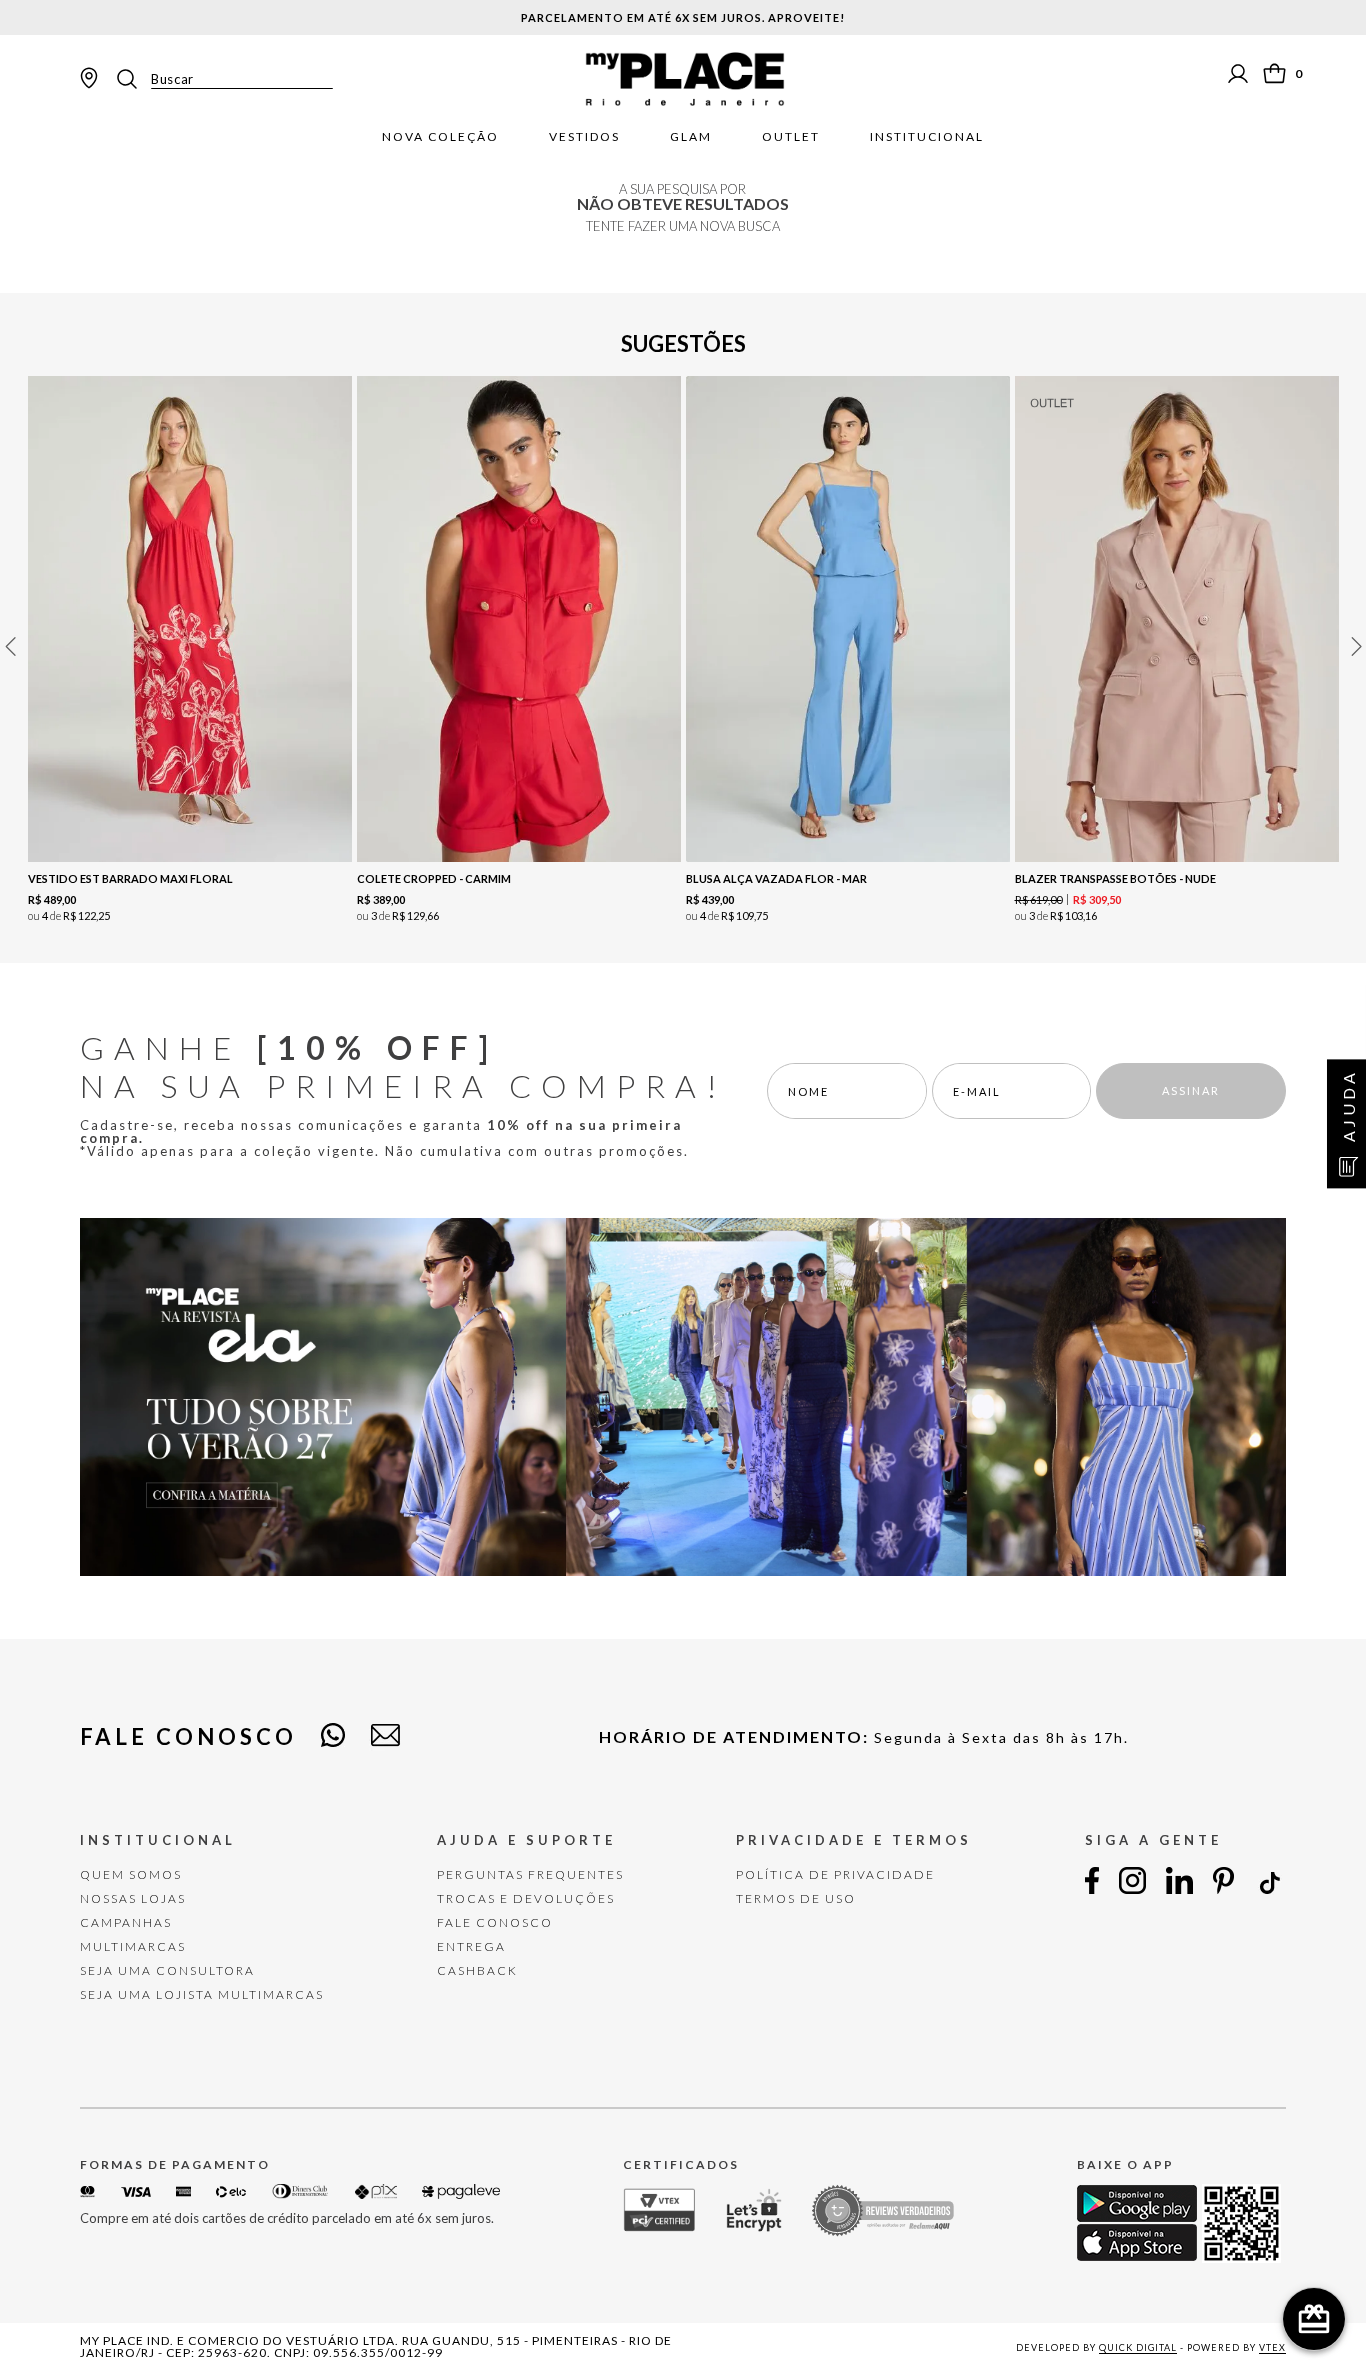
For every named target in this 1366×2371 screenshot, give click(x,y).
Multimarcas (133, 1946)
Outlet (791, 137)
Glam (691, 137)
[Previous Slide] (10, 646)
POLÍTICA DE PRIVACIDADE (835, 1874)
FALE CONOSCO (495, 1922)
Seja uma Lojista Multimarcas (202, 1994)
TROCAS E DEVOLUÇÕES (526, 1898)
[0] (1274, 73)
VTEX (1272, 2347)
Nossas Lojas (133, 1898)
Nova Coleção (440, 137)
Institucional (927, 137)
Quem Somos (131, 1874)
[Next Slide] (1356, 646)
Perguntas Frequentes (530, 1874)
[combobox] (223, 79)
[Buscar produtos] (133, 79)
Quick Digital (1138, 2347)
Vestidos (584, 137)
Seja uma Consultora (167, 1970)
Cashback (477, 1970)
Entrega (471, 1946)
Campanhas (126, 1922)
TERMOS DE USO (796, 1898)
